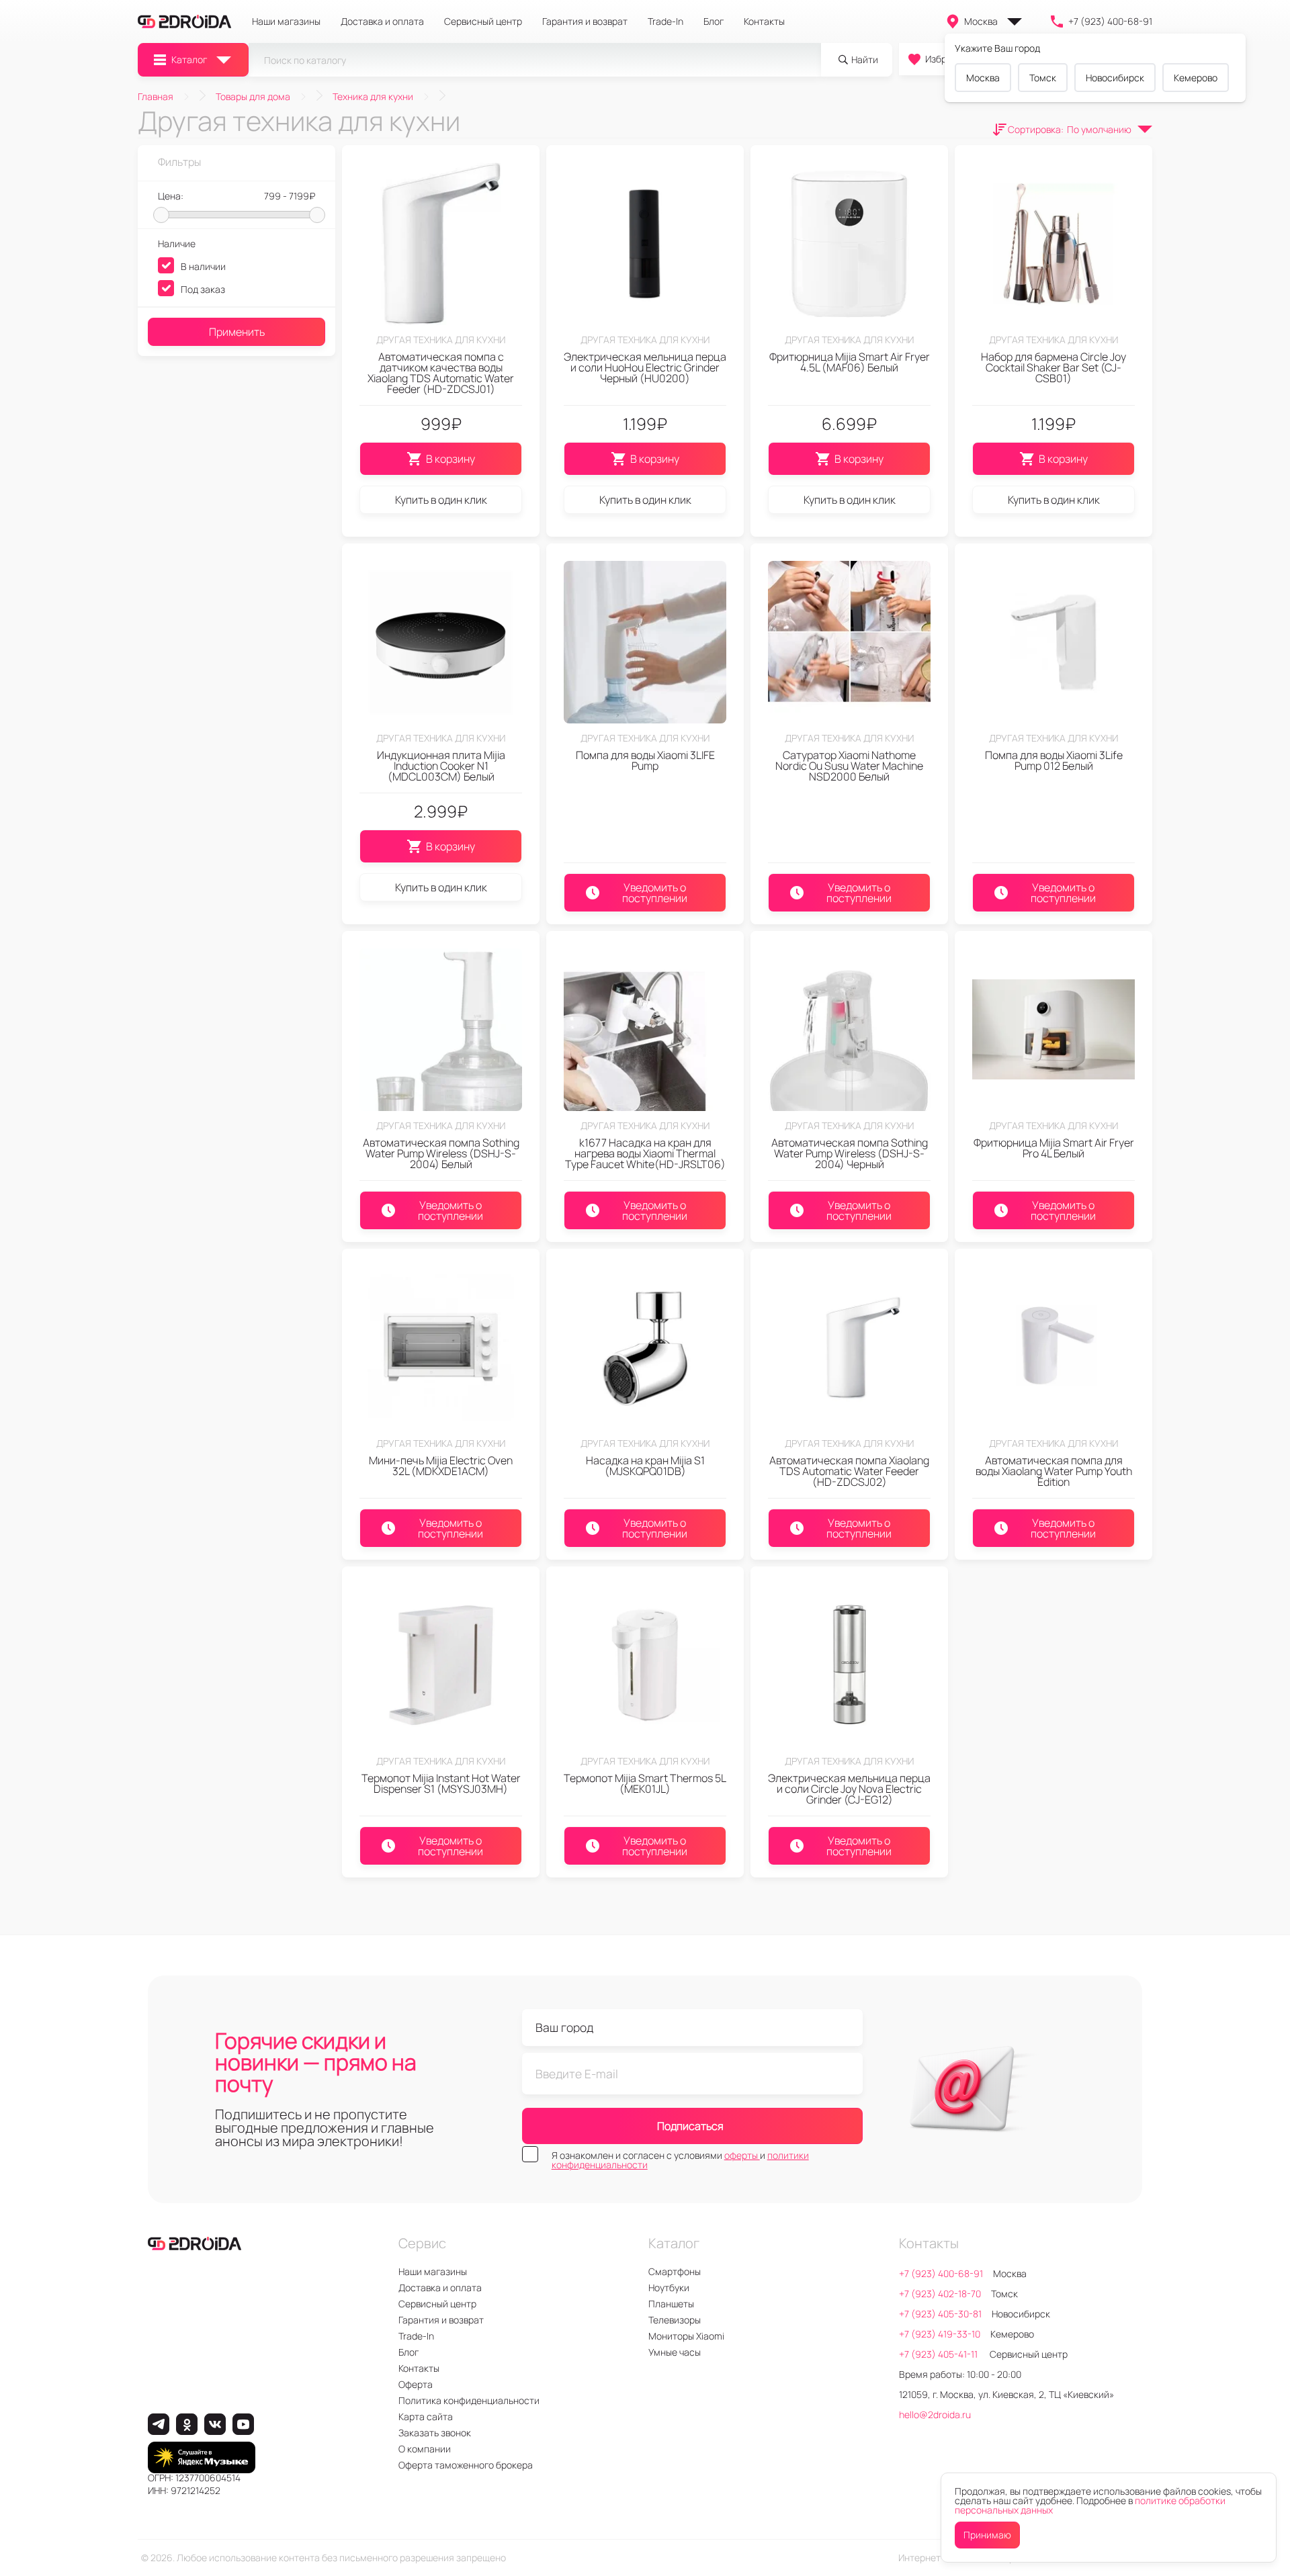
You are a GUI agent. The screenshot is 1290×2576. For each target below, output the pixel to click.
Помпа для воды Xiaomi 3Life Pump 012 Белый (1054, 760)
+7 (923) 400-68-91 (1110, 21)
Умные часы (675, 2352)
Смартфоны (675, 2271)
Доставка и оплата (382, 21)
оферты (742, 2155)
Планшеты (671, 2304)
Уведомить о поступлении (655, 893)
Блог (714, 21)
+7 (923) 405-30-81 (940, 2314)
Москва (981, 21)
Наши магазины (286, 21)
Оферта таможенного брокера (466, 2465)
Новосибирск (1115, 78)
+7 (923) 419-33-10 (940, 2334)
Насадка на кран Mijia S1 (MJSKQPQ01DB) (645, 1466)
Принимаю (987, 2535)
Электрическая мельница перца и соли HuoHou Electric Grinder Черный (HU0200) (645, 367)
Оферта (416, 2384)
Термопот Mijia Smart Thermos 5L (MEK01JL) (645, 1783)
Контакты (764, 21)
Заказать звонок (435, 2433)
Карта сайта (426, 2416)
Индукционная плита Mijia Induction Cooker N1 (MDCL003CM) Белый (441, 766)
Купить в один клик (441, 500)
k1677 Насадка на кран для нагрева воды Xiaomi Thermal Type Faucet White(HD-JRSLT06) (645, 1153)
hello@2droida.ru (935, 2414)
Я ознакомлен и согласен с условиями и (680, 2160)
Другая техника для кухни (441, 340)
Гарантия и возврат (585, 21)
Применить (237, 332)
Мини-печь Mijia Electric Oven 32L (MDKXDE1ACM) (441, 1466)
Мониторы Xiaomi (686, 2336)
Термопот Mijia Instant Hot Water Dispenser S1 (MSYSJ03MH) (441, 1783)
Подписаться (690, 2126)
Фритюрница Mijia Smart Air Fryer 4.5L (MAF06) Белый (850, 362)
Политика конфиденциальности (469, 2400)
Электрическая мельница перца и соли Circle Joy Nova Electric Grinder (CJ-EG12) (849, 1789)
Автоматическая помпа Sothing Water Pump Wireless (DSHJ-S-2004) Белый (441, 1153)
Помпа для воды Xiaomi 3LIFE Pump (645, 760)
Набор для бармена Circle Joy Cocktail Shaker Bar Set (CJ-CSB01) (1053, 367)
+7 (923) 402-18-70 (940, 2294)
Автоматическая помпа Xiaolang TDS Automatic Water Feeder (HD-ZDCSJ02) (849, 1471)
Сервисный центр (483, 21)
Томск (1043, 78)
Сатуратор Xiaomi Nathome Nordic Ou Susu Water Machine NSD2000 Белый (849, 766)
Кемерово (1196, 78)
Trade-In (665, 21)
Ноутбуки (669, 2288)
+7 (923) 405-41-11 (939, 2354)
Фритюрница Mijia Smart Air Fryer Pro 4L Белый (1054, 1148)
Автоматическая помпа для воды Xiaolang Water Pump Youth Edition (1054, 1471)
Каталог (189, 59)
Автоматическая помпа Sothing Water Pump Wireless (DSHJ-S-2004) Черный (850, 1153)
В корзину (450, 459)
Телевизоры (675, 2320)
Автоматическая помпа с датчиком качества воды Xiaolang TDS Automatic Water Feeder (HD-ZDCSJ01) (441, 373)
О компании (425, 2449)
